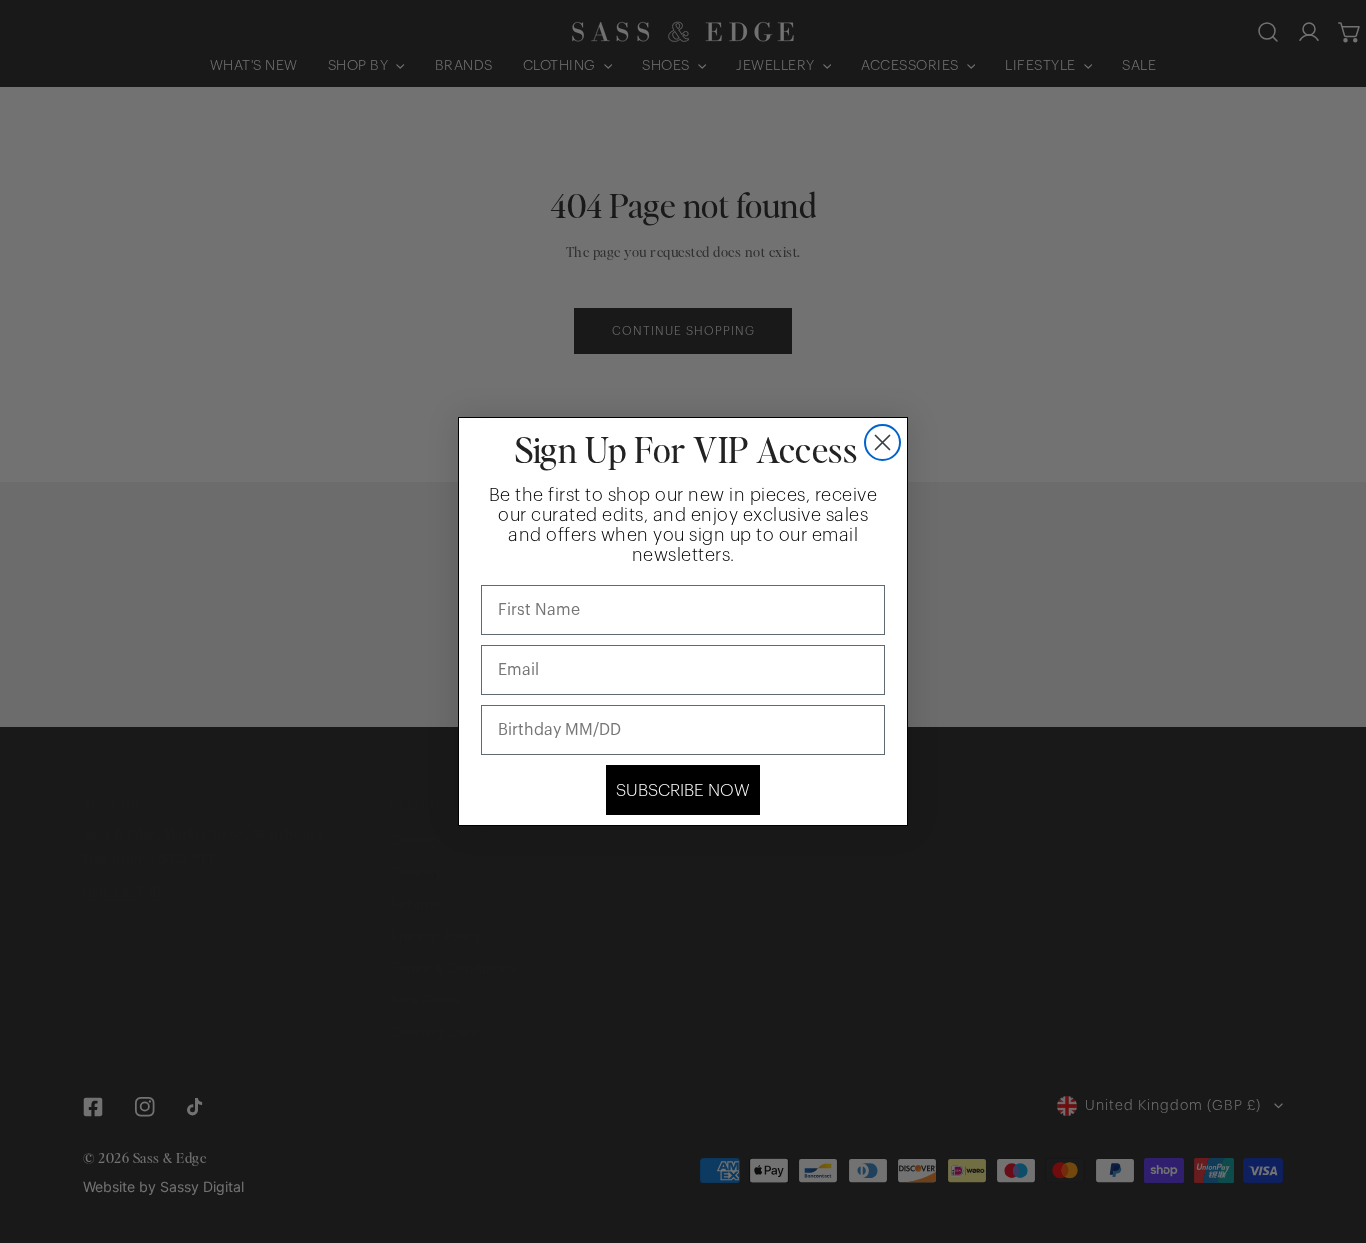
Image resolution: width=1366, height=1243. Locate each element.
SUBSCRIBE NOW (683, 790)
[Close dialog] (882, 442)
